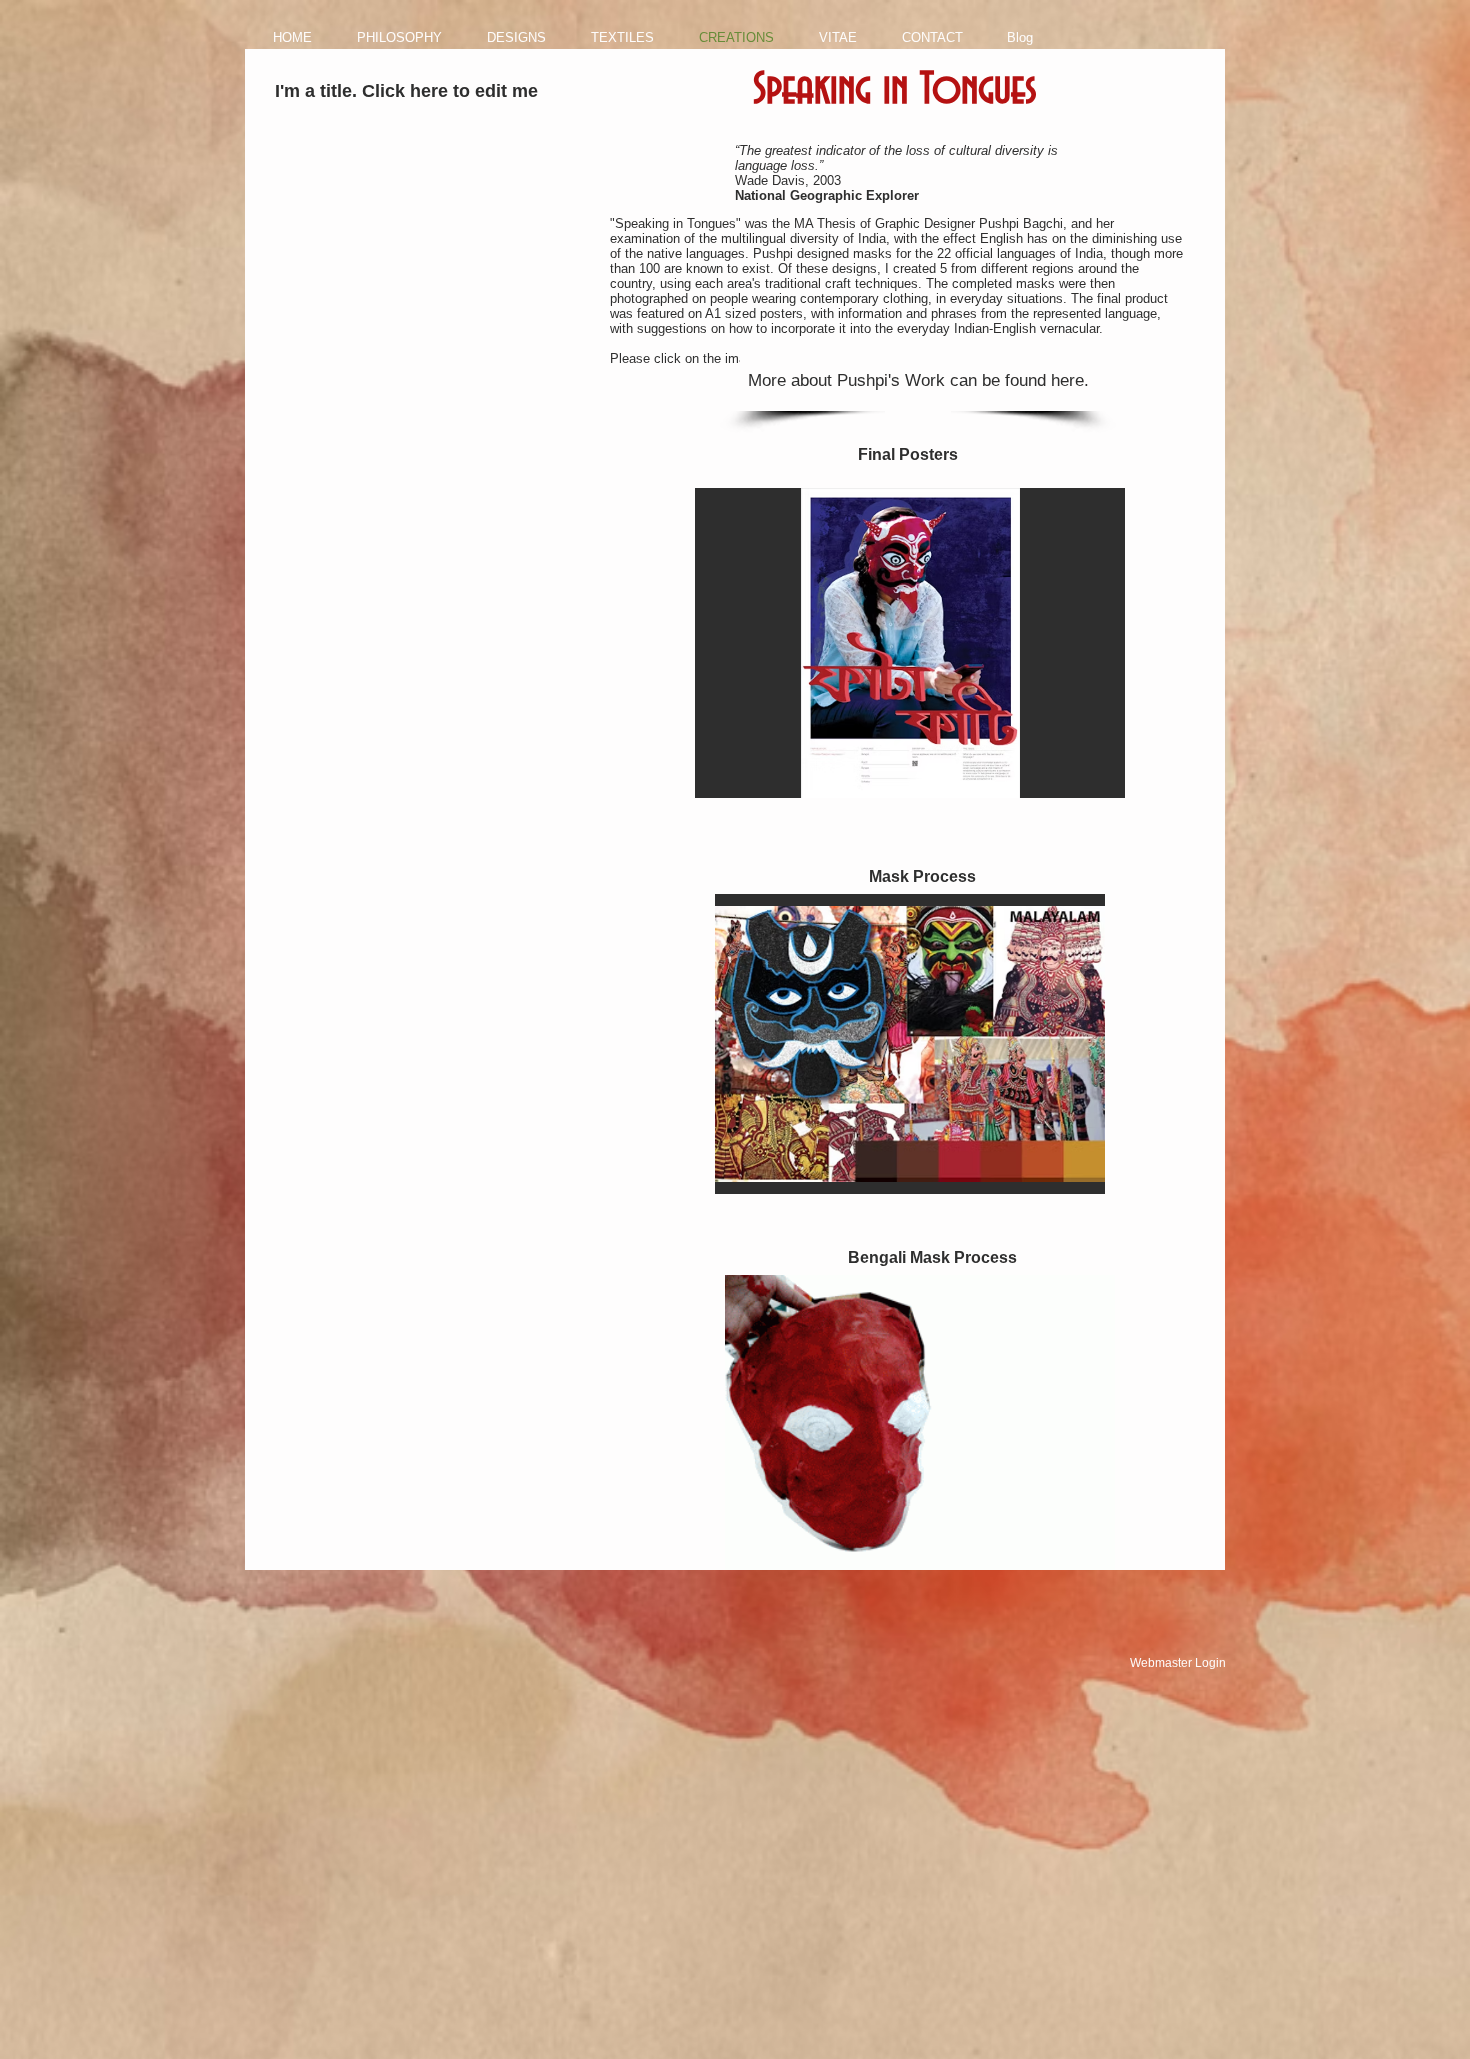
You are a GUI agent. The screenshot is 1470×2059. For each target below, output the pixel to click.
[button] (910, 643)
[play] (1083, 780)
